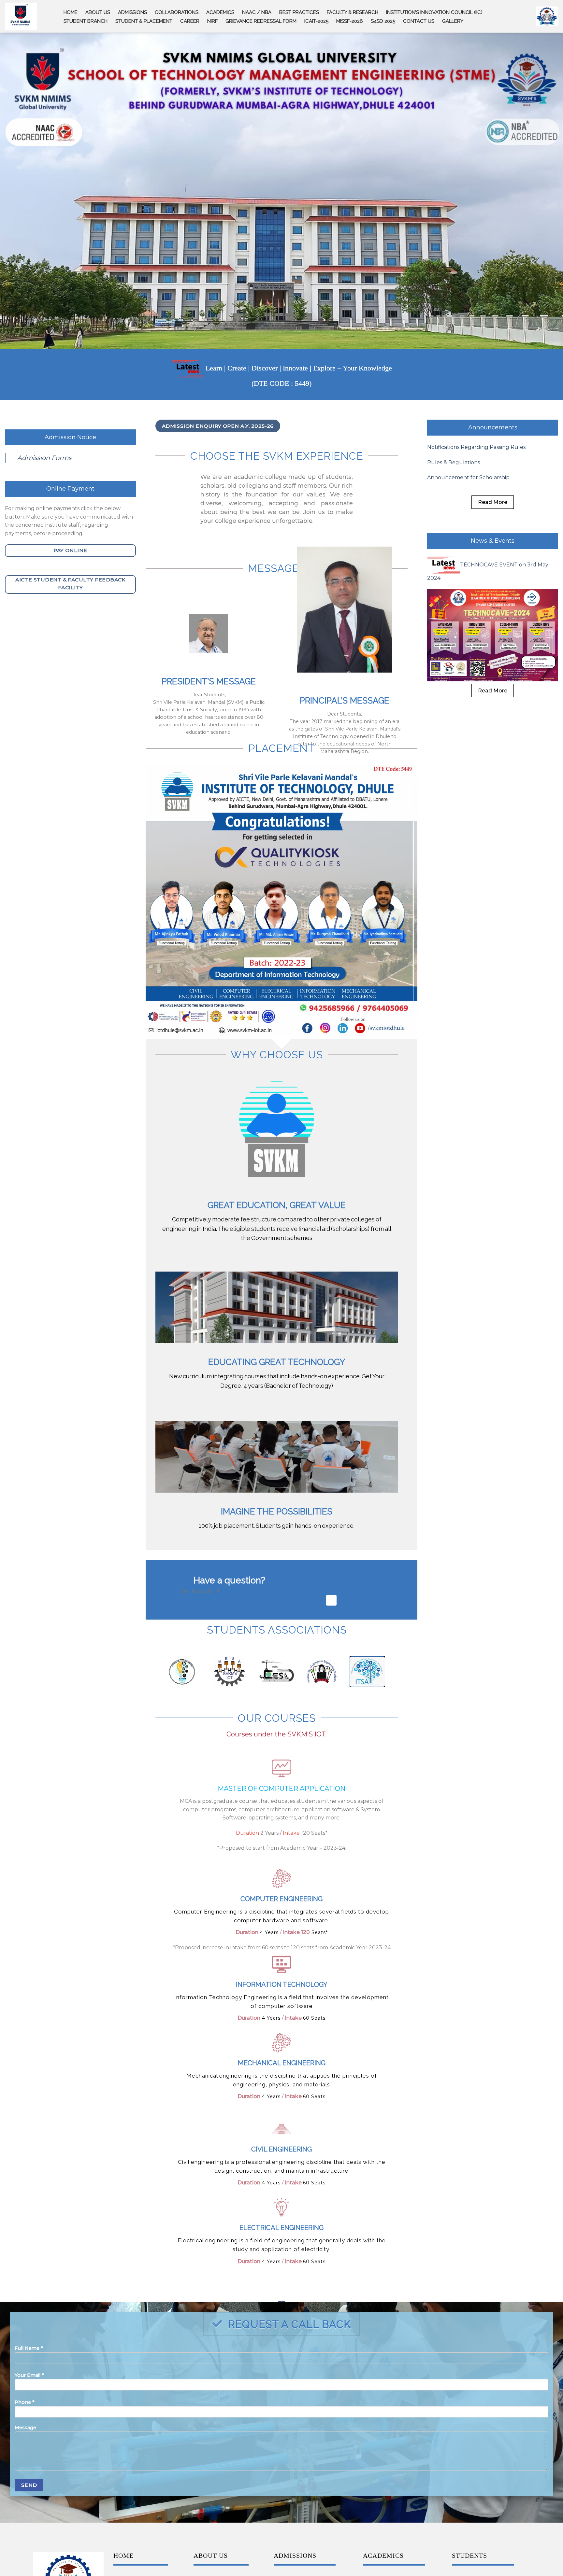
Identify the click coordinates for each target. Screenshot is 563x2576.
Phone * (25, 2401)
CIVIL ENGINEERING (281, 2148)
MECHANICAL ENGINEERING (282, 2061)
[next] (404, 899)
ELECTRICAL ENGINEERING (281, 2226)
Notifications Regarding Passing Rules (476, 446)
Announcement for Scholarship (468, 476)
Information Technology (282, 1983)
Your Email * (29, 2374)
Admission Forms (44, 456)
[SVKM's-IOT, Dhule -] (21, 16)
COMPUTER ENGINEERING (281, 1897)
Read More (493, 501)
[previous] (159, 899)
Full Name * (29, 2347)
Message (25, 2426)
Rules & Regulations (454, 461)
